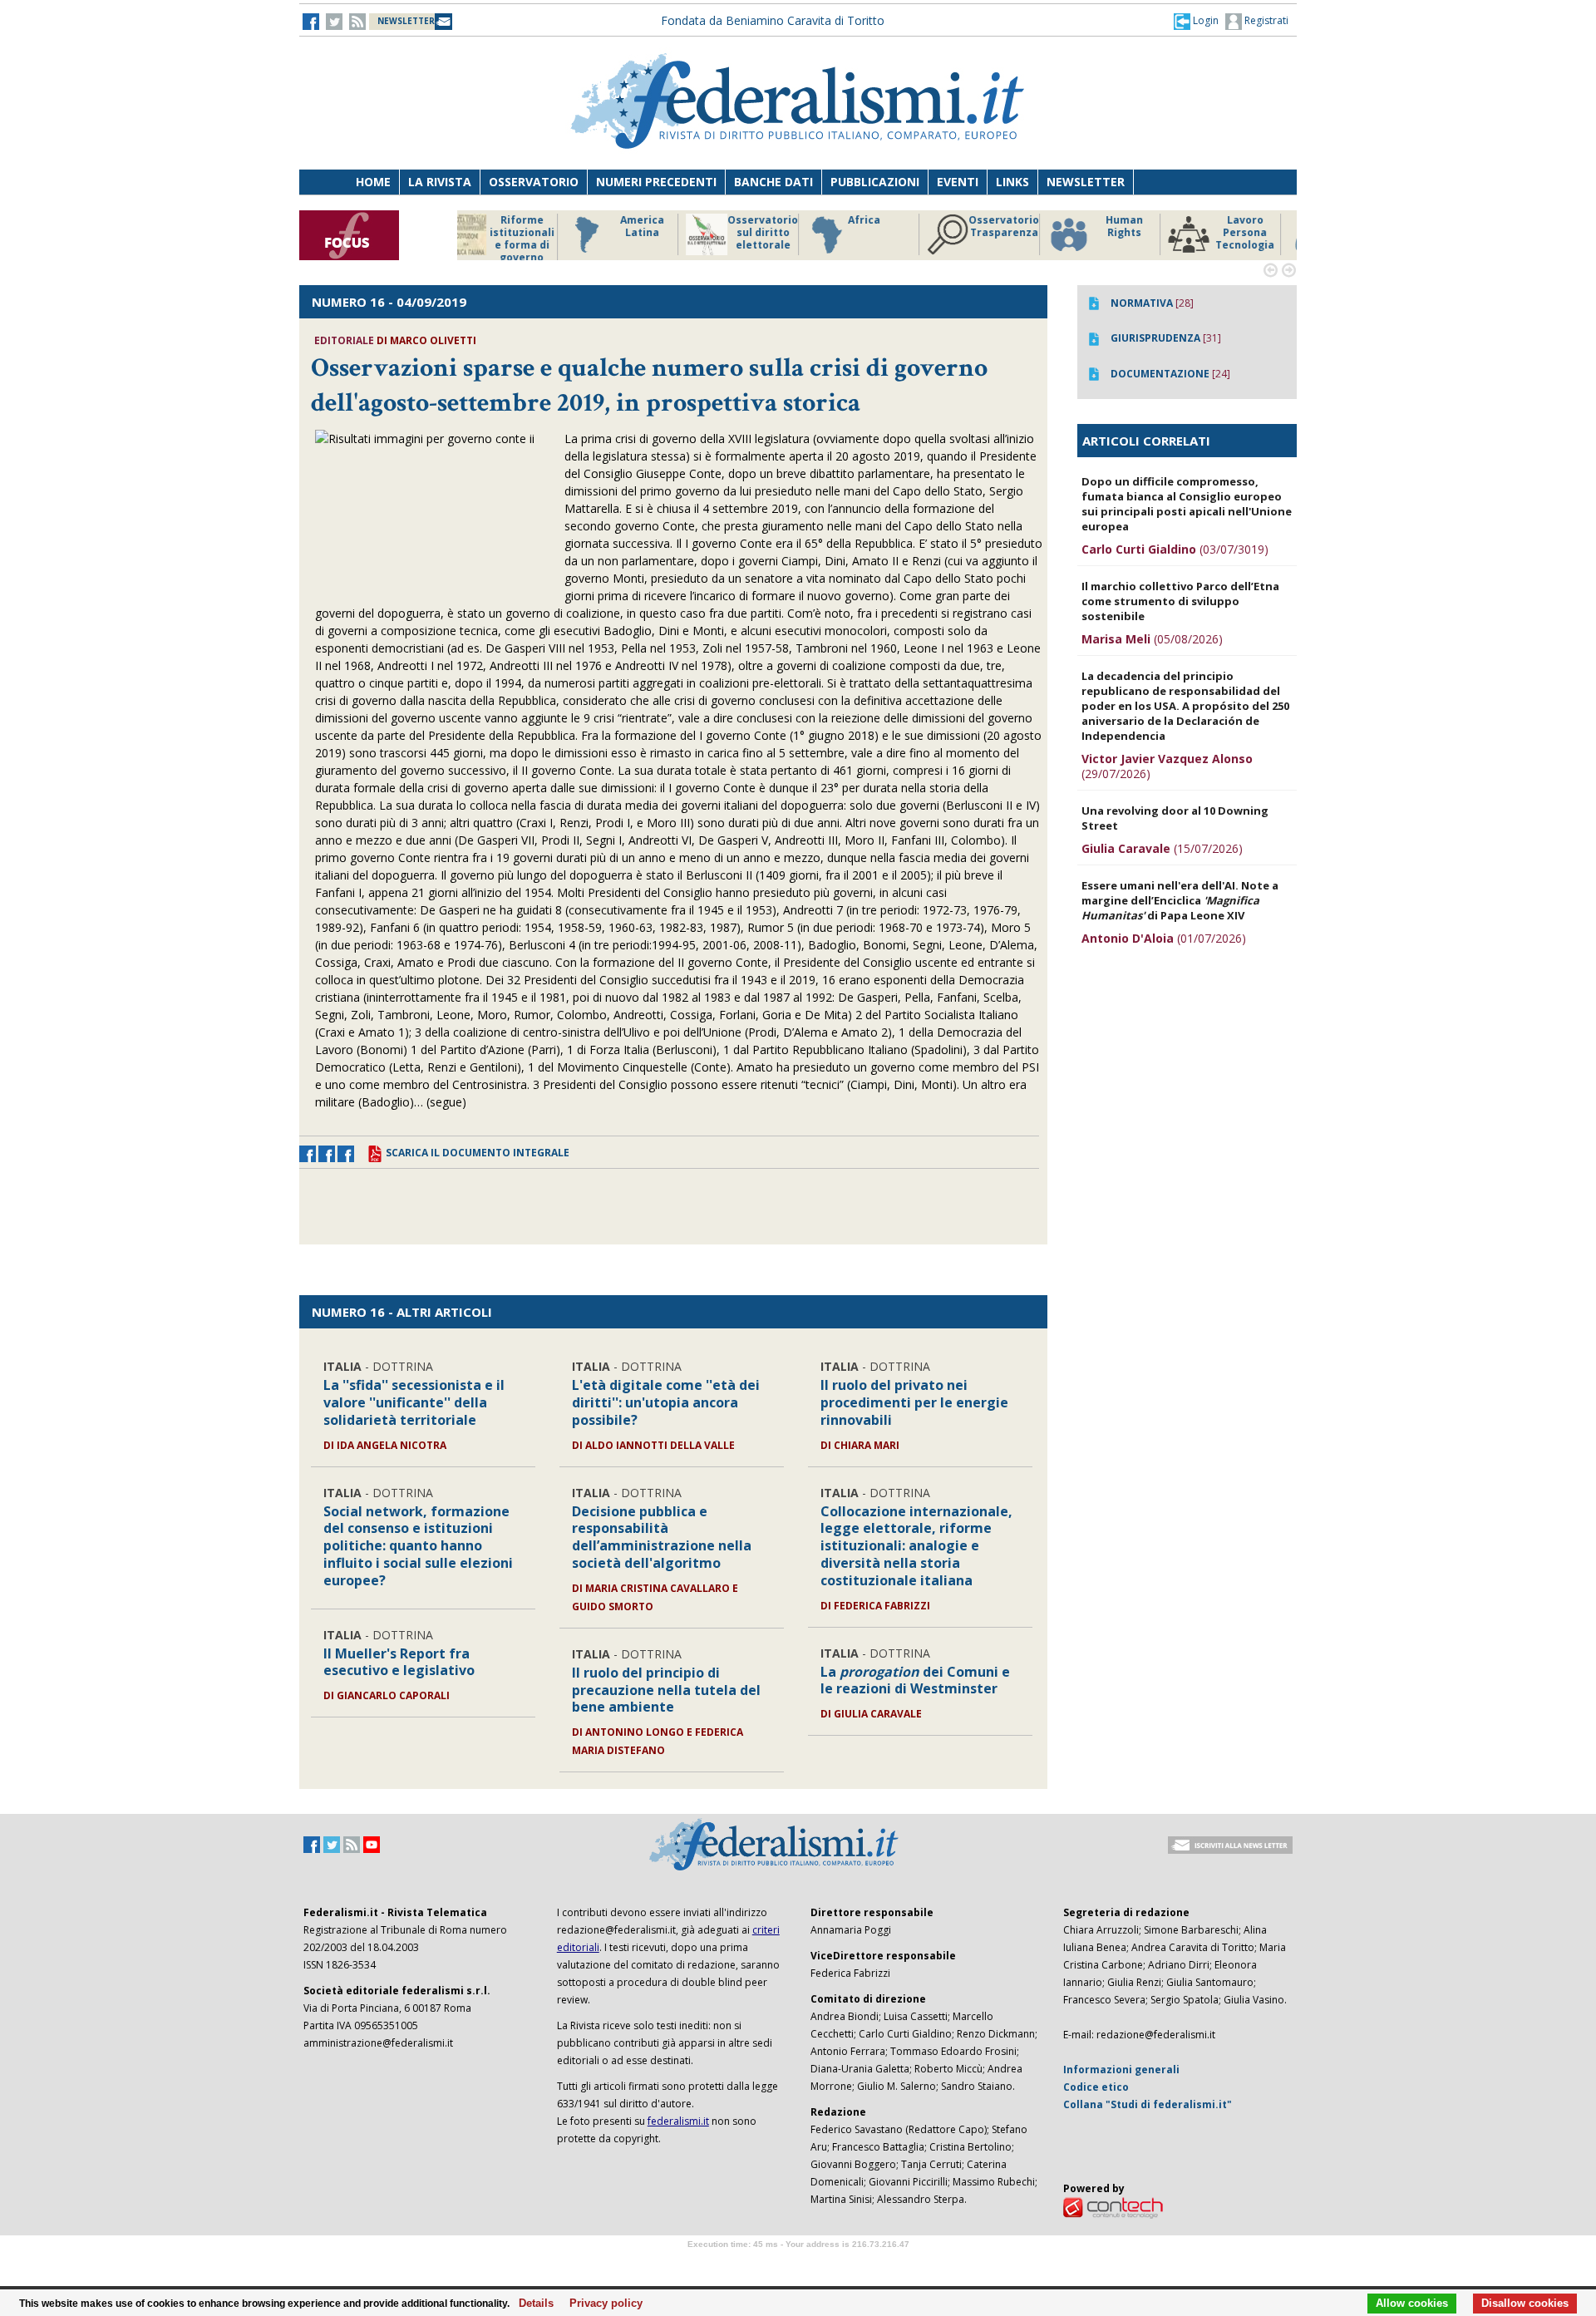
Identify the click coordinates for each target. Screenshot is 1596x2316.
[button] (1196, 21)
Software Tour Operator (798, 2263)
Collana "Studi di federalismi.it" (1148, 2104)
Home (373, 182)
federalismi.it (678, 2121)
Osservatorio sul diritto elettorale (656, 233)
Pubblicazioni (875, 182)
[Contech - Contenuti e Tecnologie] (1113, 2207)
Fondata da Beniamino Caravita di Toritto (773, 20)
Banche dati (773, 182)
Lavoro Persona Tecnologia (1138, 233)
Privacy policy (601, 2304)
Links (1012, 182)
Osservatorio (534, 182)
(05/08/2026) (1152, 639)
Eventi (958, 182)
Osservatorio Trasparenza (897, 227)
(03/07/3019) (1175, 549)
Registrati (1265, 20)
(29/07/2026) (1167, 766)
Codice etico (1096, 2087)
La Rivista (440, 182)
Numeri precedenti (656, 182)
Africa (758, 220)
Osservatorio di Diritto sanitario (1259, 233)
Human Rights (1018, 227)
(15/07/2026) (1162, 848)
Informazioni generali (1121, 2070)
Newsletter (1086, 182)
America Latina (536, 227)
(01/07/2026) (1164, 938)
